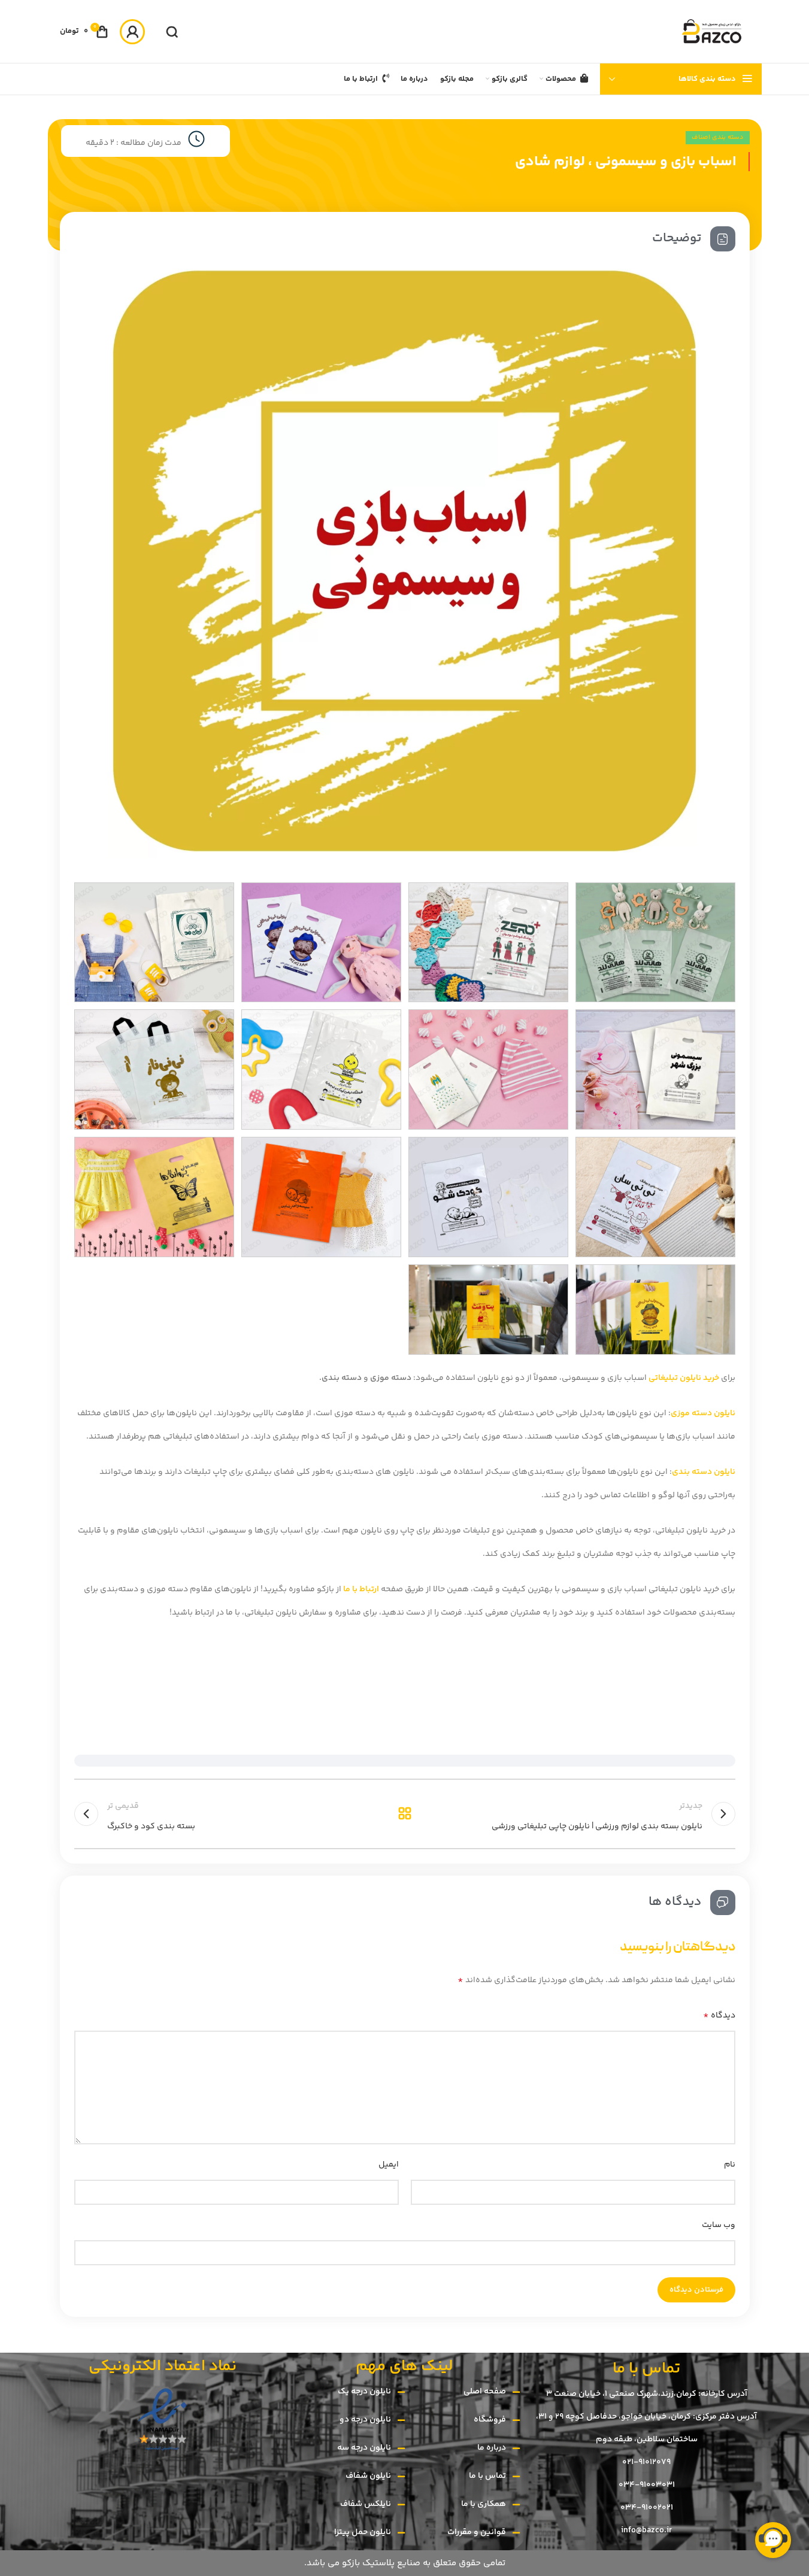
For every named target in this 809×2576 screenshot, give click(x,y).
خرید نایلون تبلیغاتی (685, 1378)
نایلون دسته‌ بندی (704, 1472)
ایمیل (389, 2165)
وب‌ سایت (719, 2225)
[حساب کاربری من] (132, 32)
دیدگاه (719, 2015)
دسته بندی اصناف (718, 137)
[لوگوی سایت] (711, 32)
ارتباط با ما (361, 1589)
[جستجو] (172, 32)
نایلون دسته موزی (703, 1413)
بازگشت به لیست (404, 1814)
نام (730, 2165)
